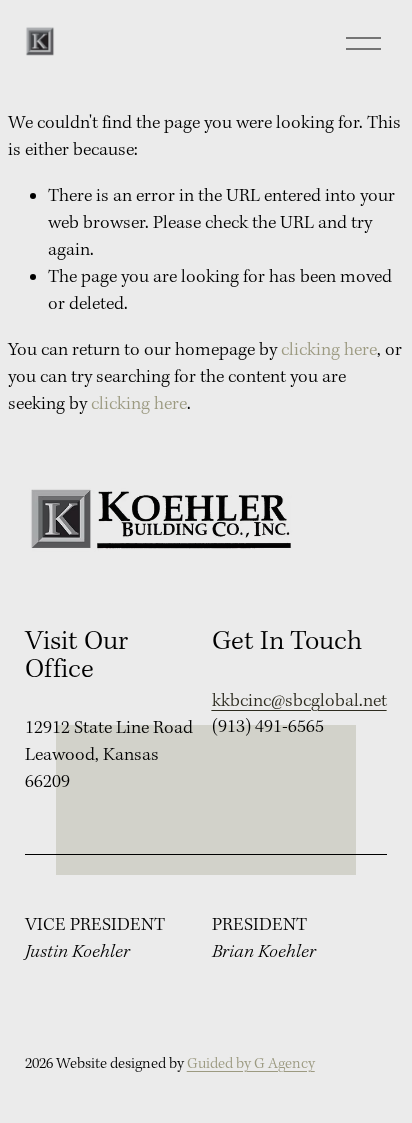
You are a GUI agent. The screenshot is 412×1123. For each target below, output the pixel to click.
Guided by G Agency (251, 1064)
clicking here (329, 350)
